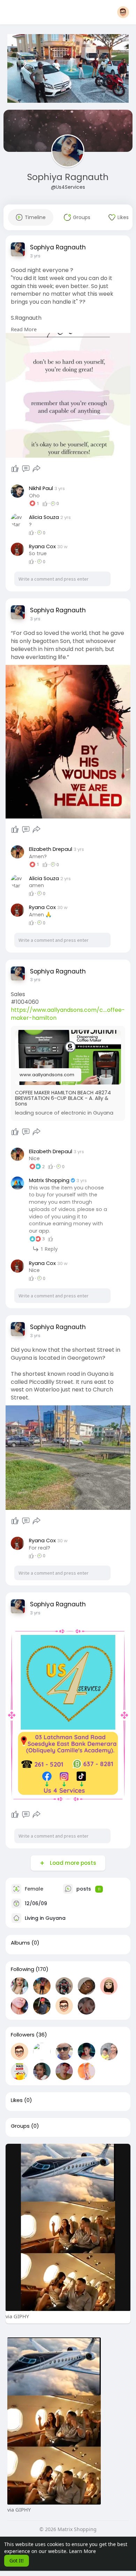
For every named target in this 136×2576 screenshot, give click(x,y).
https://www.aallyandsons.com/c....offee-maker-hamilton (68, 1014)
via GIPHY (17, 2316)
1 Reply (48, 1249)
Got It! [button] (17, 2561)
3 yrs (35, 256)
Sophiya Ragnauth (68, 177)
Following (22, 1969)
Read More (24, 329)
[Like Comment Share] (26, 469)
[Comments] (26, 469)
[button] (123, 12)
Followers (23, 2035)
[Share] (37, 469)
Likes (17, 2100)
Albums (20, 1943)
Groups (20, 2126)
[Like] (15, 469)
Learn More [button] (82, 2551)
